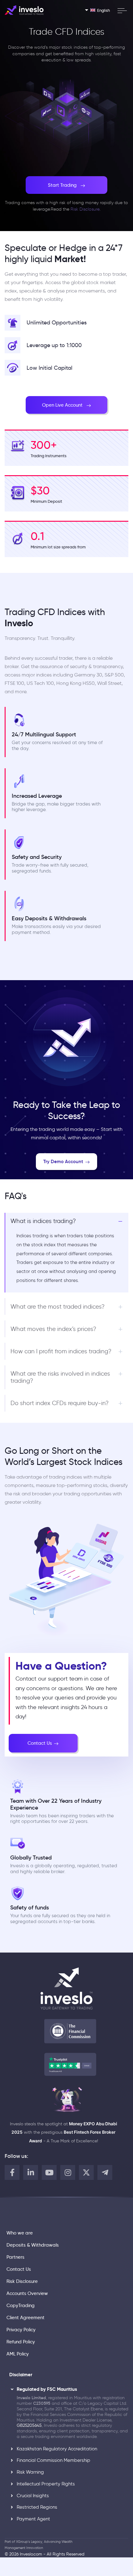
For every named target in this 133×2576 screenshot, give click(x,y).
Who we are (20, 2233)
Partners (15, 2257)
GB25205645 (29, 2425)
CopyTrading (21, 2306)
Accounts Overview (27, 2293)
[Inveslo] (24, 10)
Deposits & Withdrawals (33, 2245)
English (103, 10)
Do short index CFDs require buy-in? (60, 1403)
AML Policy (18, 2354)
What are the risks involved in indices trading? (60, 1377)
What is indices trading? (43, 1221)
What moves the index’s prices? (53, 1329)
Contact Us (40, 1743)
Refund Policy (21, 2342)
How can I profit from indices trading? (61, 1351)
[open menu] (122, 11)
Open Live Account (62, 405)
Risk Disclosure (85, 209)
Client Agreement (26, 2318)
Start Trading (62, 185)
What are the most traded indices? (58, 1307)
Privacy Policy (21, 2330)
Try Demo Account (63, 1161)
